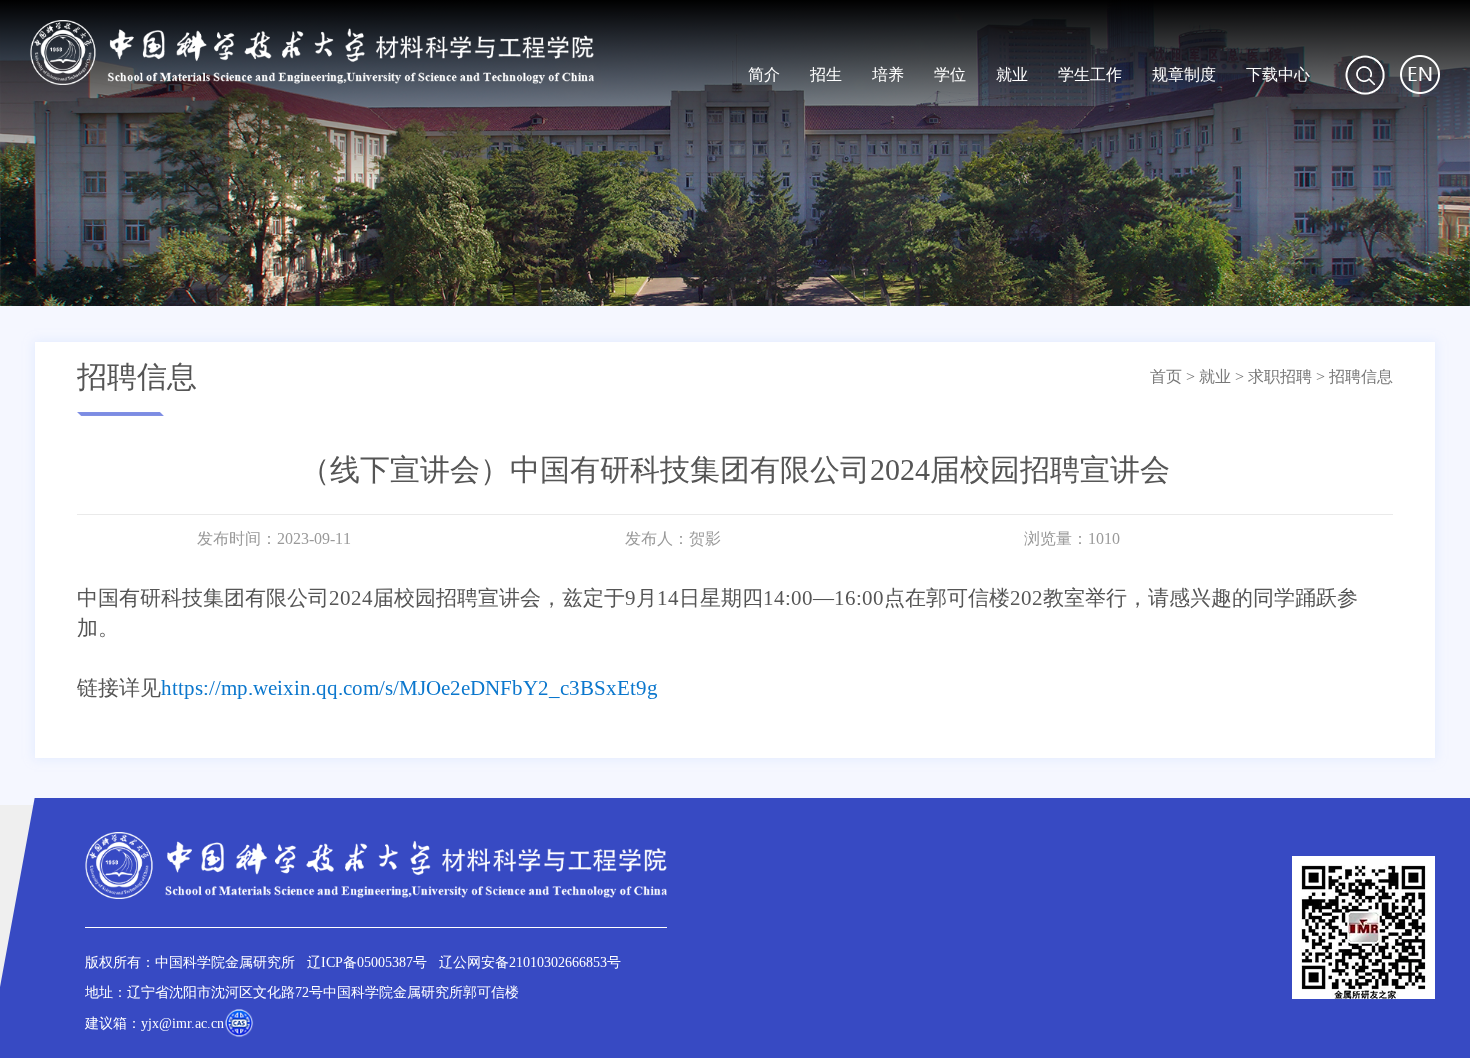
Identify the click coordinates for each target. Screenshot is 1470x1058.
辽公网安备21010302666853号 (530, 962)
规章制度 (1184, 74)
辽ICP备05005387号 (367, 962)
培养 (888, 74)
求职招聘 (1280, 376)
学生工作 (1090, 74)
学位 (950, 74)
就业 (1012, 74)
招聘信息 (1361, 376)
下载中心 (1278, 74)
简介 (764, 74)
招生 (826, 74)
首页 (1166, 376)
